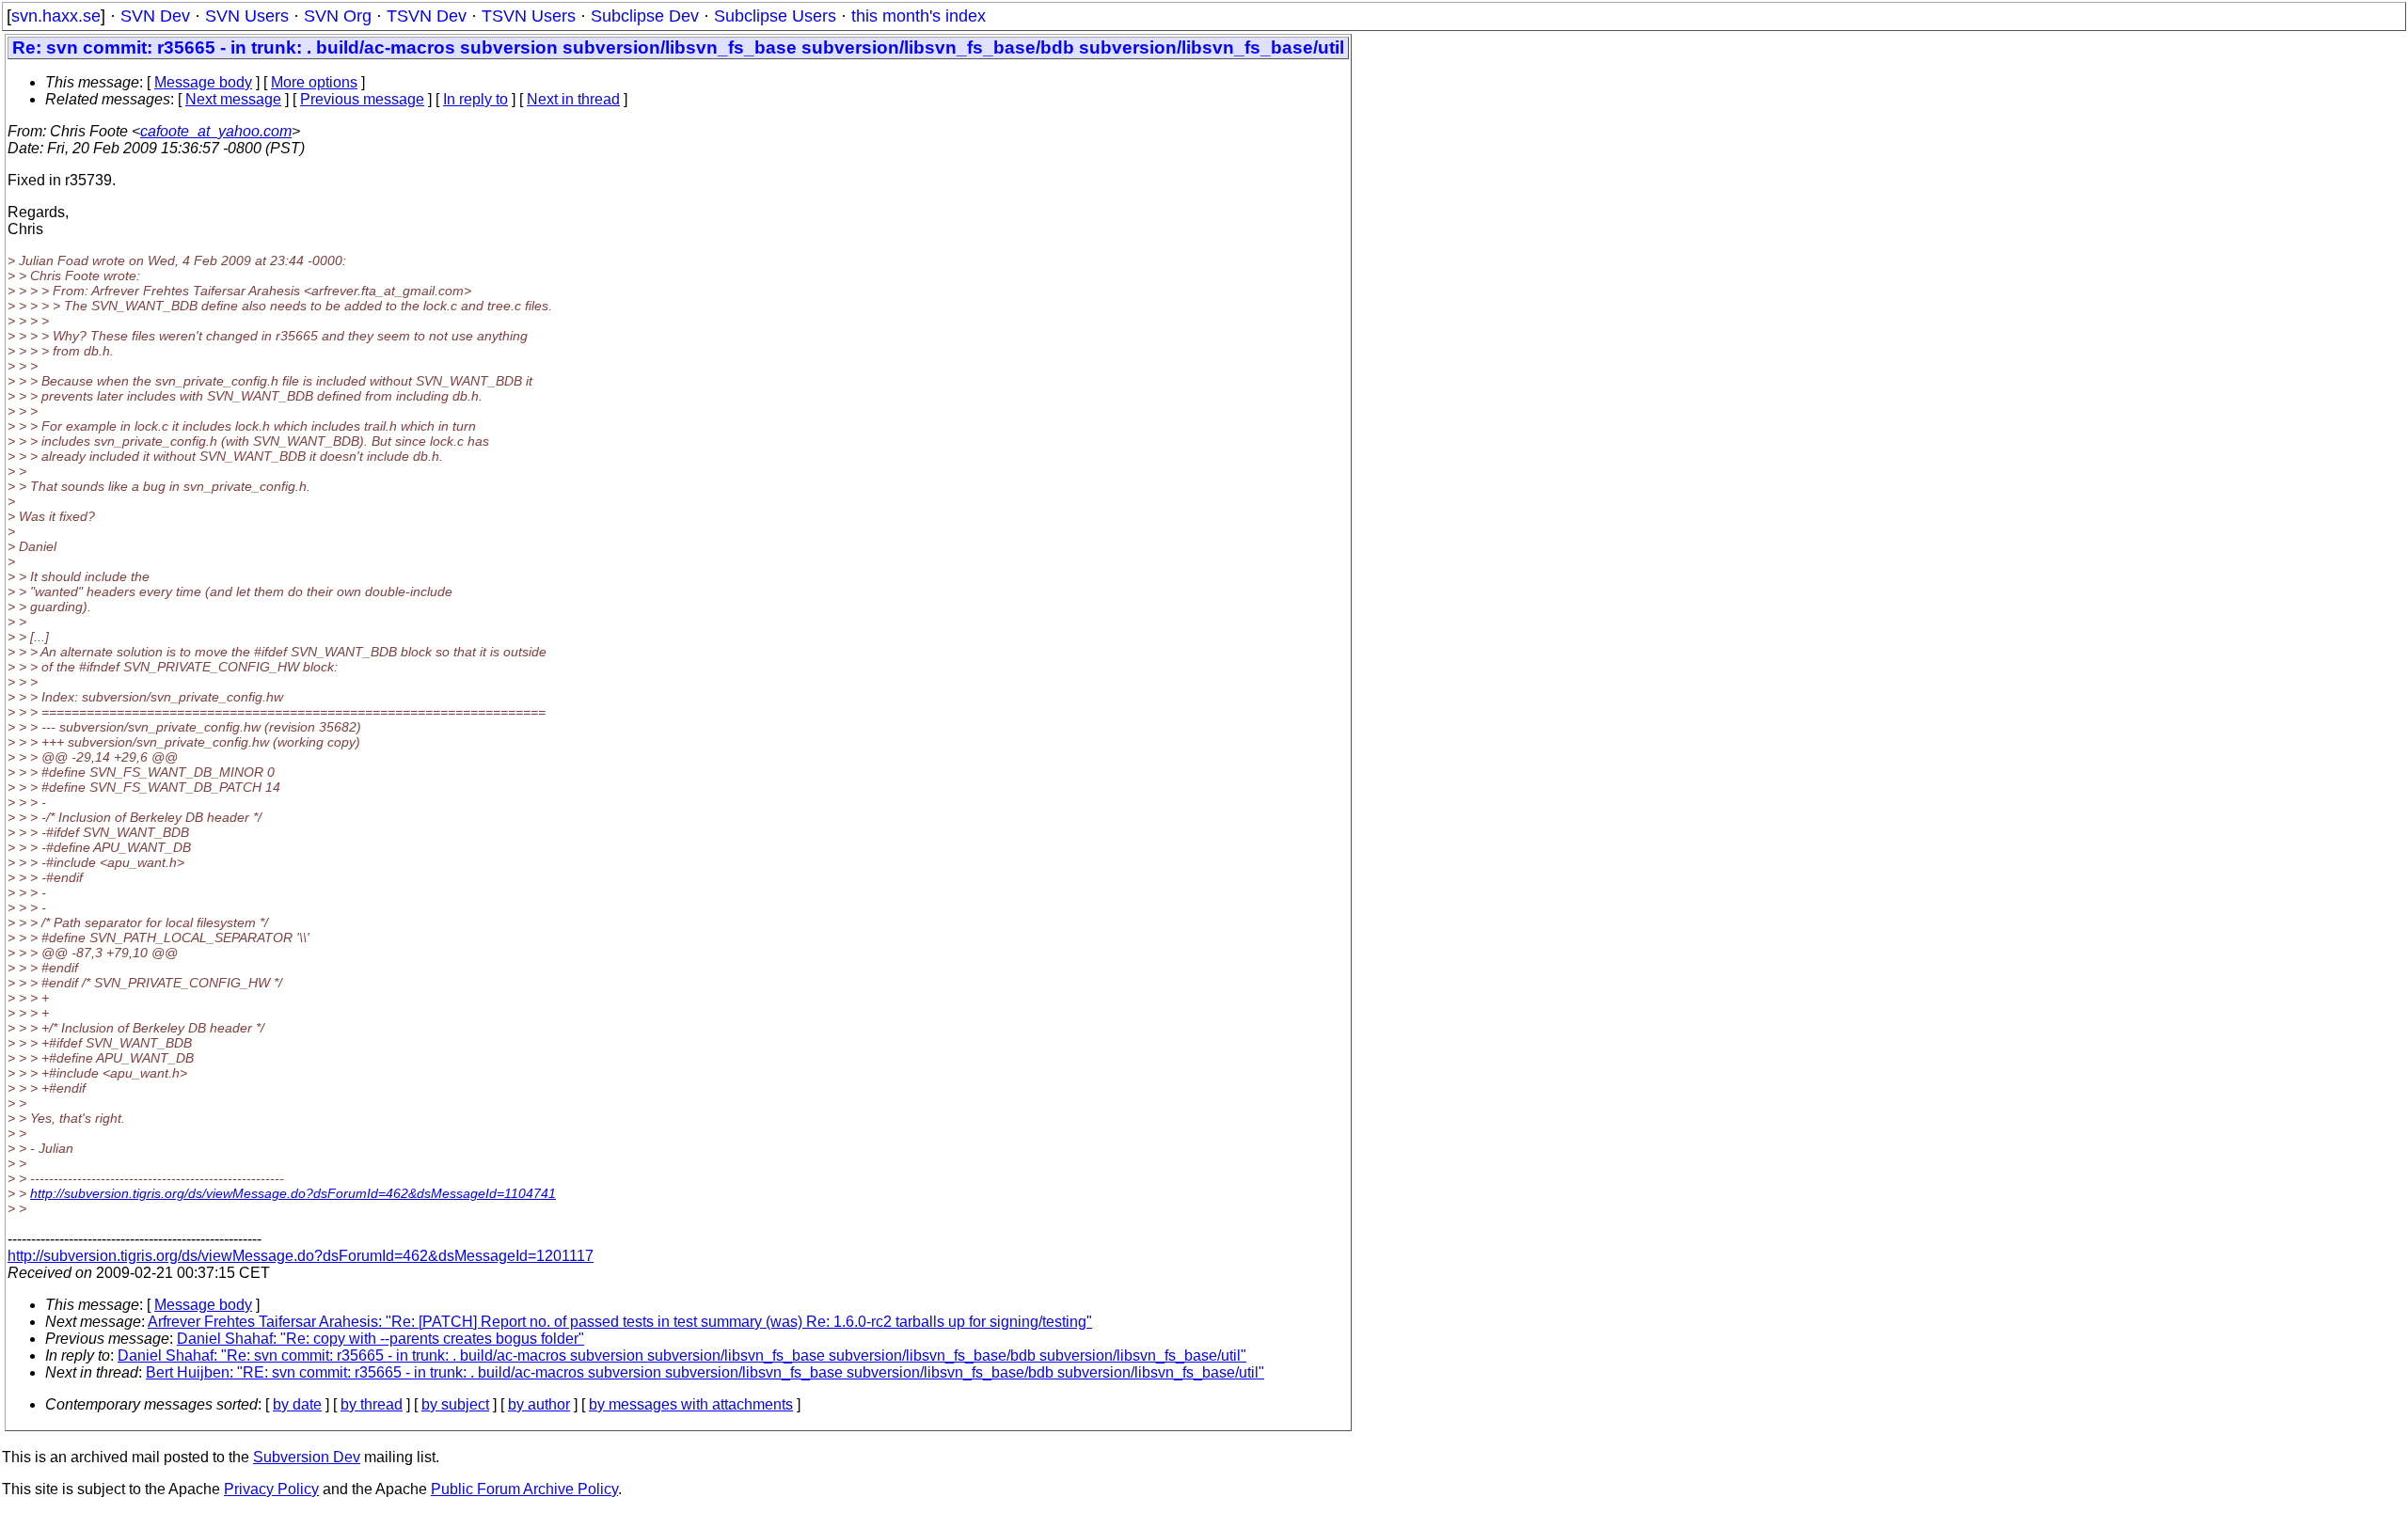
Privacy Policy (271, 1489)
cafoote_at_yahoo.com (216, 131)
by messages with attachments (691, 1404)
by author (539, 1404)
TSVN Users (529, 16)
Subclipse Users (775, 16)
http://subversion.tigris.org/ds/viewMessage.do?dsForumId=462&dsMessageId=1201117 (301, 1256)
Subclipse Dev (645, 16)
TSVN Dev (427, 16)
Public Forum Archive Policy (524, 1489)
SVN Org (338, 16)
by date (297, 1404)
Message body (203, 82)
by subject (455, 1404)
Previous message (362, 99)
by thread (372, 1404)
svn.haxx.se (56, 16)
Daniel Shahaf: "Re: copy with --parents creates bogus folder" (380, 1339)
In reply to (475, 99)
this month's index (919, 16)
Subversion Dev (307, 1457)
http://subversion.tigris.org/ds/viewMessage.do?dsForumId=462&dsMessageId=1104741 (293, 1193)
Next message (233, 99)
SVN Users (247, 16)
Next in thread (573, 99)
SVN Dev (155, 16)
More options (314, 82)
